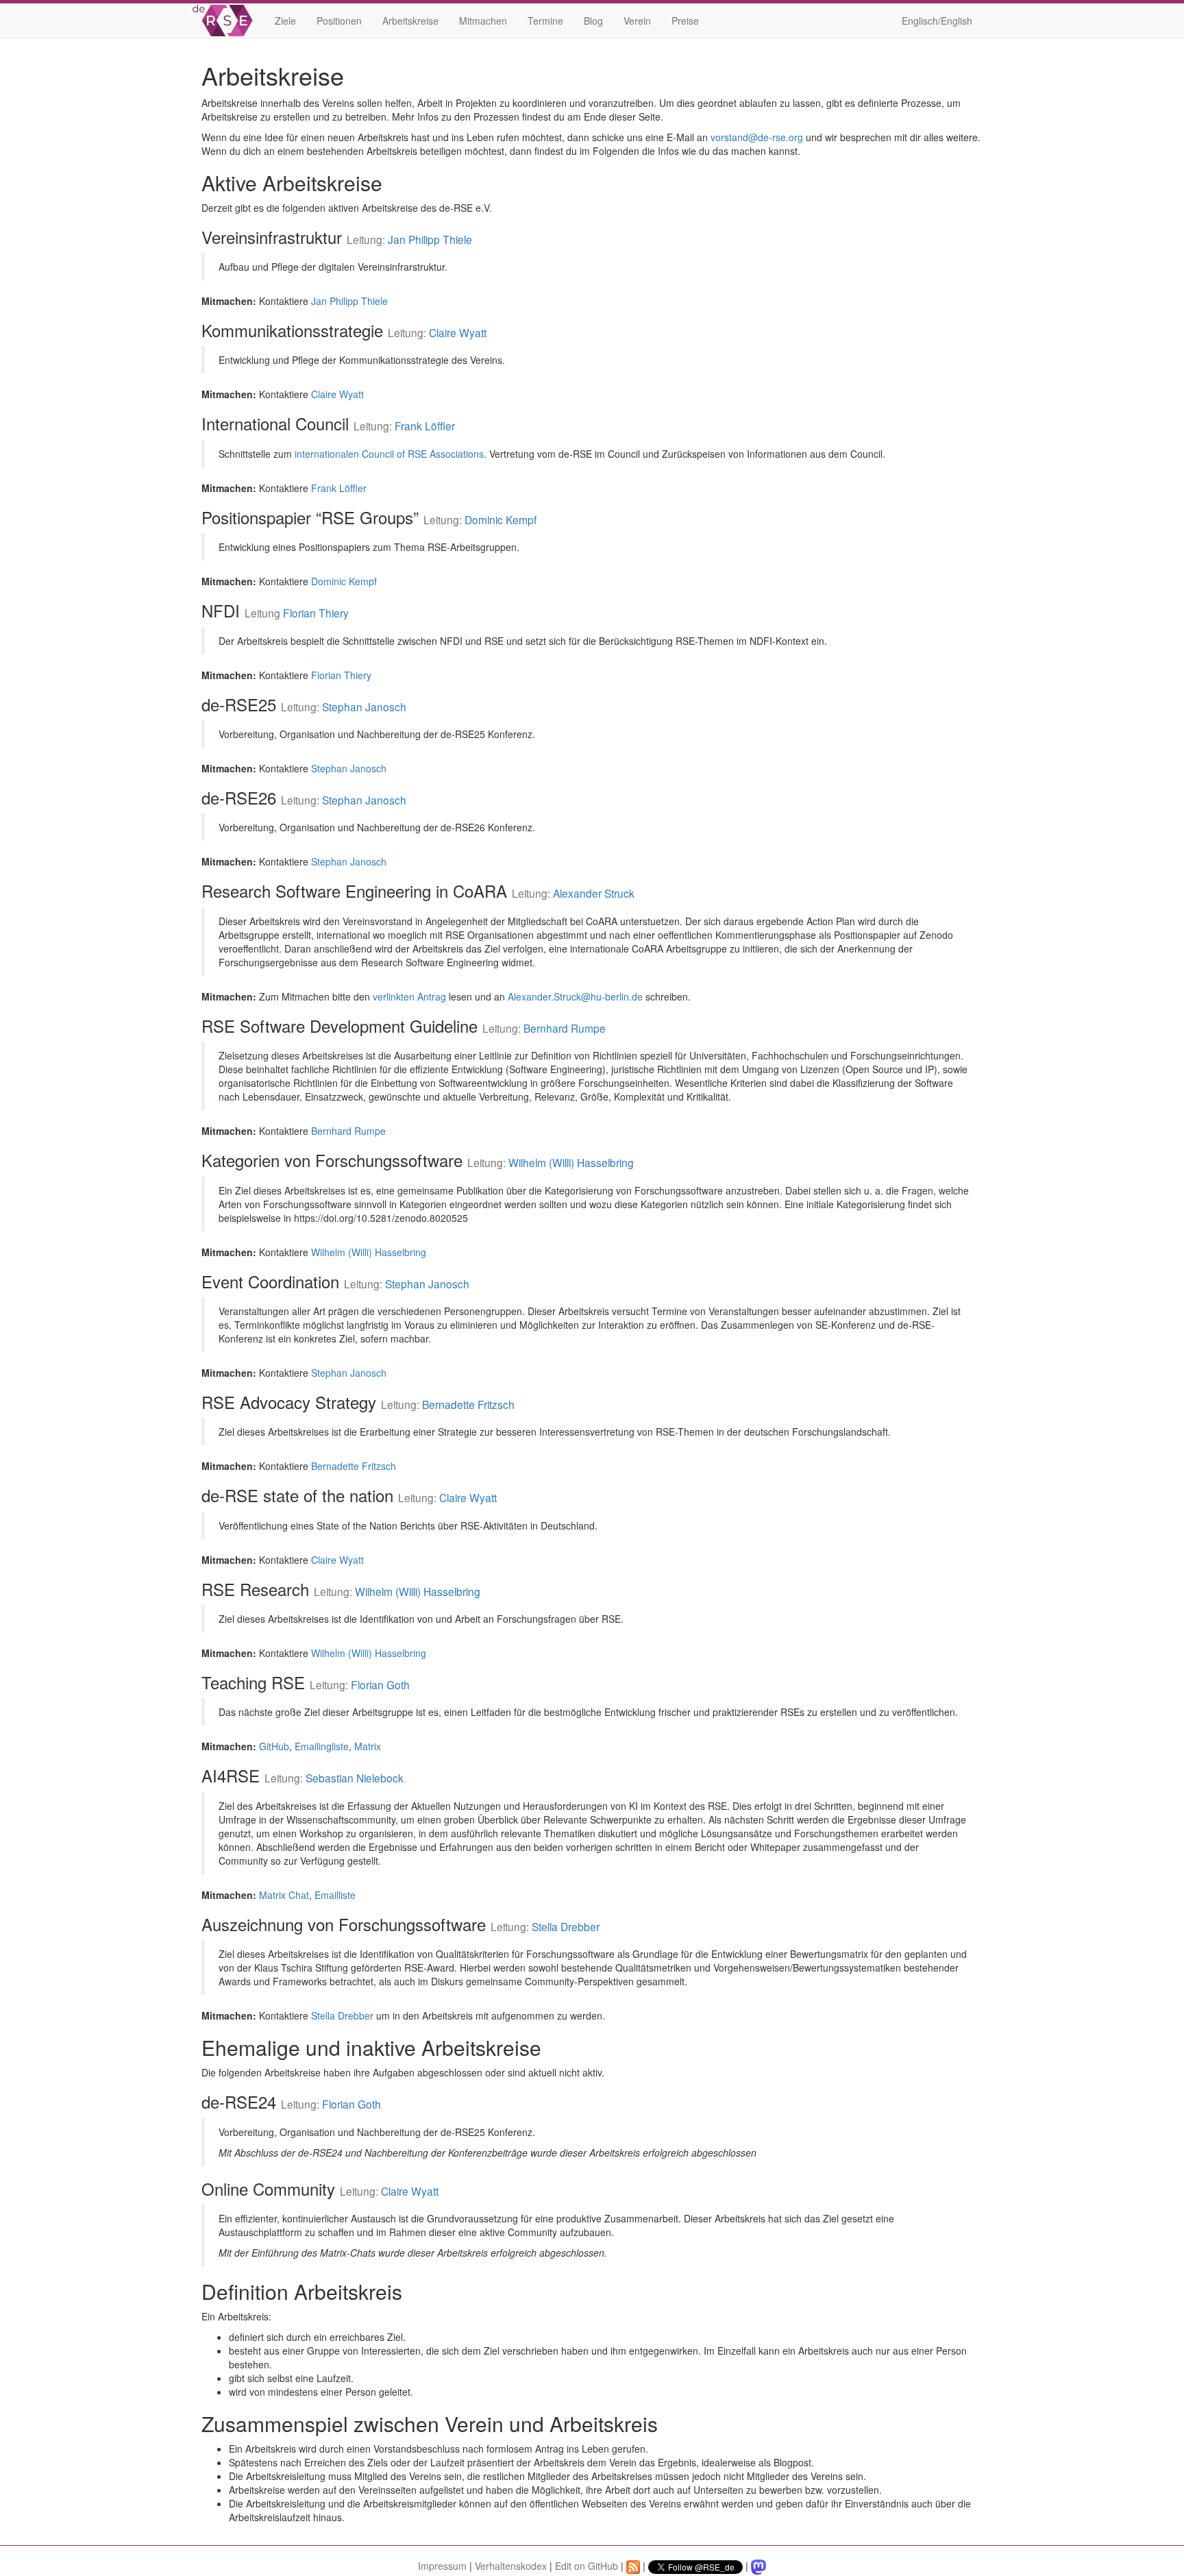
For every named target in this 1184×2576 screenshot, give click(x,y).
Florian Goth (380, 1684)
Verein (637, 21)
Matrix (368, 1746)
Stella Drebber (566, 1926)
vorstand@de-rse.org (757, 137)
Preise (685, 21)
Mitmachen (483, 21)
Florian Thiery (316, 613)
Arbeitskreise (410, 21)
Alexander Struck (594, 893)
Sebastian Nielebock (355, 1778)
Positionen (339, 21)
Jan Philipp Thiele (430, 239)
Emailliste (335, 1895)
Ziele (285, 21)
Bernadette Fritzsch (468, 1404)
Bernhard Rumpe (565, 1028)
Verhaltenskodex (511, 2566)
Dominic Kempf (501, 519)
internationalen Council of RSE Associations (389, 454)
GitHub (274, 1746)
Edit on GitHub (587, 2566)
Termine (545, 21)
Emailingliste (322, 1746)
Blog (593, 21)
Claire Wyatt (458, 332)
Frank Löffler (425, 426)
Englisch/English (937, 21)
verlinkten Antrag (409, 996)
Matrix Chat (284, 1895)
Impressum (442, 2566)
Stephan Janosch (364, 707)
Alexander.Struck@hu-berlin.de (575, 996)
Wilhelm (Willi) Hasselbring (571, 1162)
